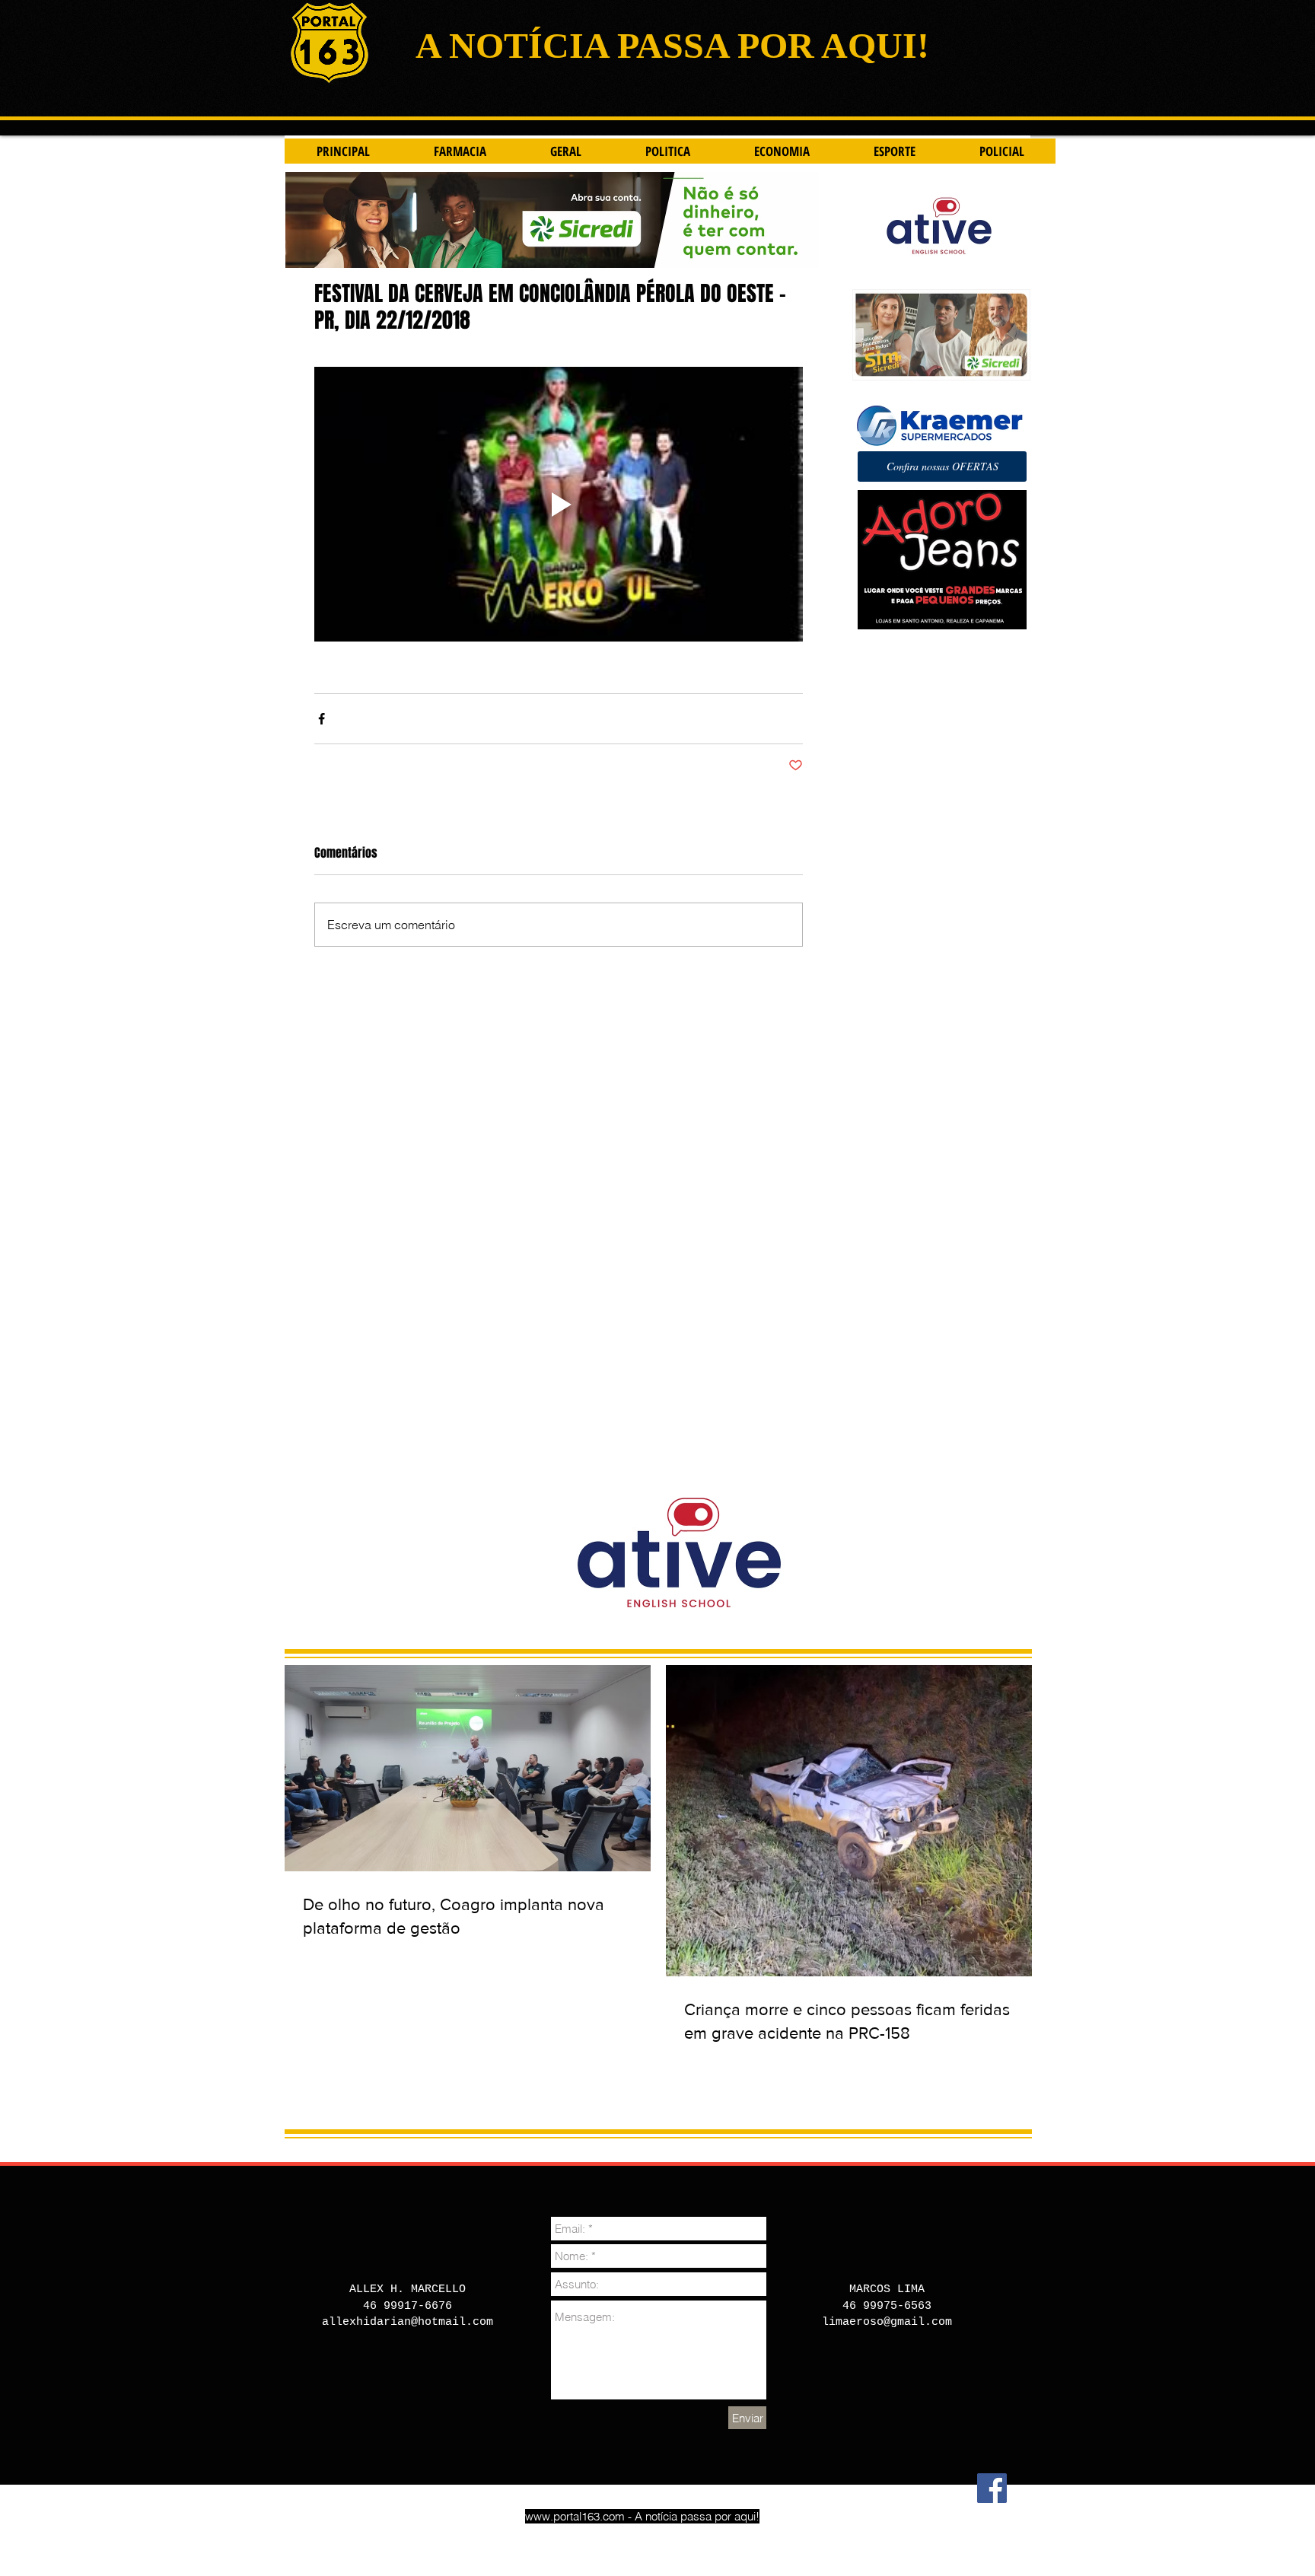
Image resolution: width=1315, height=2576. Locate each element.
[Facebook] (992, 2488)
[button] (942, 466)
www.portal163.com (575, 2516)
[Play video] (559, 504)
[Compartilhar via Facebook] (322, 719)
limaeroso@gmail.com (887, 2322)
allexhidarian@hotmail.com (408, 2322)
